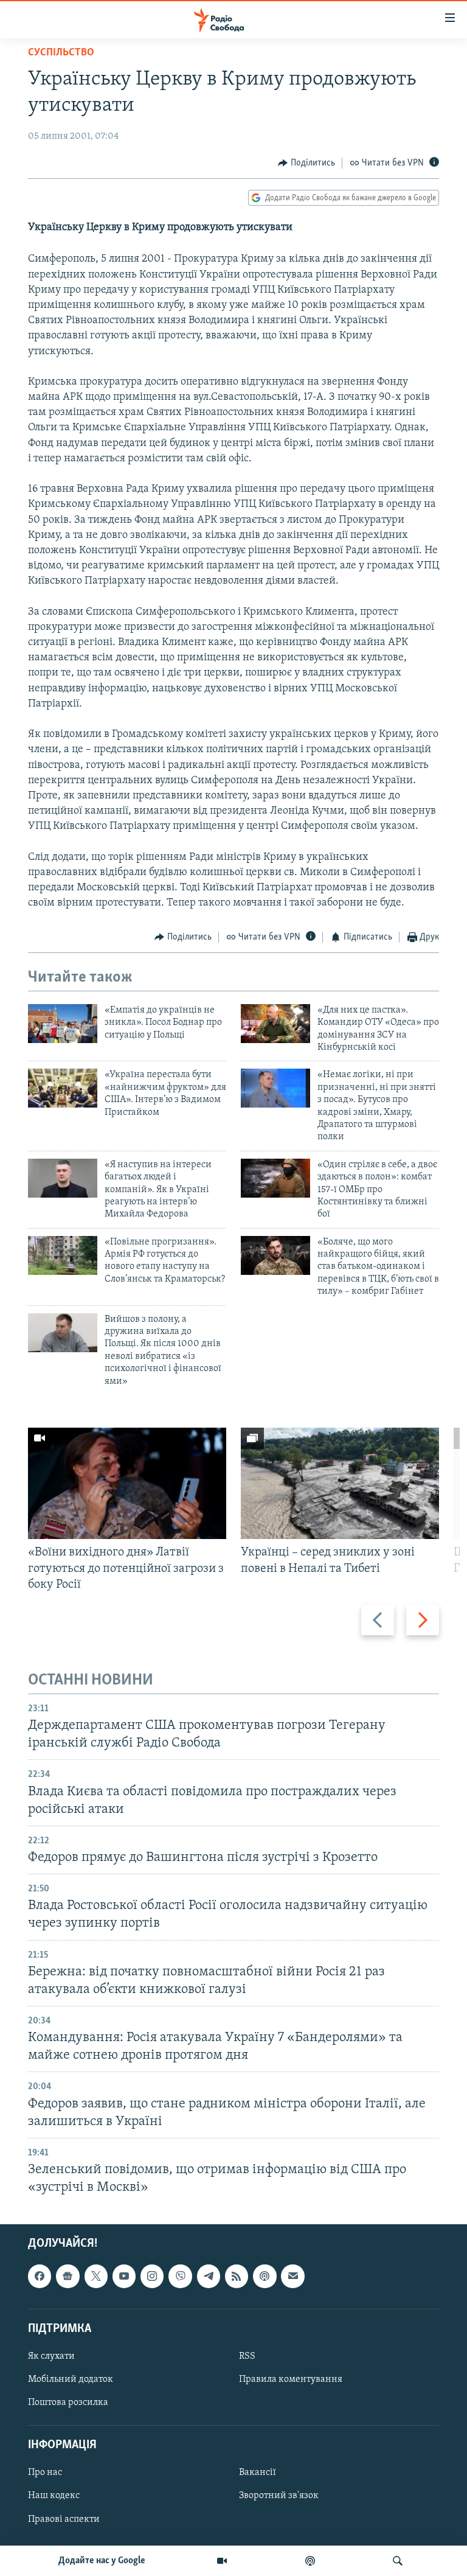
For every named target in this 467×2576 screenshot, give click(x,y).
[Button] (306, 163)
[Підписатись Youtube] (124, 2277)
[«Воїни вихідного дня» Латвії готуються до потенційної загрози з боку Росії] (127, 1483)
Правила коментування (291, 2379)
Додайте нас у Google (102, 2561)
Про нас (45, 2473)
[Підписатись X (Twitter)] (96, 2277)
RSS (247, 2356)
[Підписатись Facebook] (40, 2277)
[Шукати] (398, 2561)
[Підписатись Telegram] (209, 2277)
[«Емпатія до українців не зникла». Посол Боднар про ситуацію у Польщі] (63, 1024)
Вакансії (258, 2473)
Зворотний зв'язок (279, 2496)
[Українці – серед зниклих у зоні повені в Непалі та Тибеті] (340, 1483)
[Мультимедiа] (222, 2561)
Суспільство (61, 53)
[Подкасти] (310, 2561)
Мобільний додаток (71, 2379)
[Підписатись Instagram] (152, 2277)
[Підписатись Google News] (67, 2277)
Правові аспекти (64, 2519)
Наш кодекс (54, 2496)
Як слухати (51, 2356)
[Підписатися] (292, 2277)
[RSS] (237, 2277)
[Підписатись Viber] (180, 2277)
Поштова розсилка (68, 2403)
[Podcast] (265, 2277)
